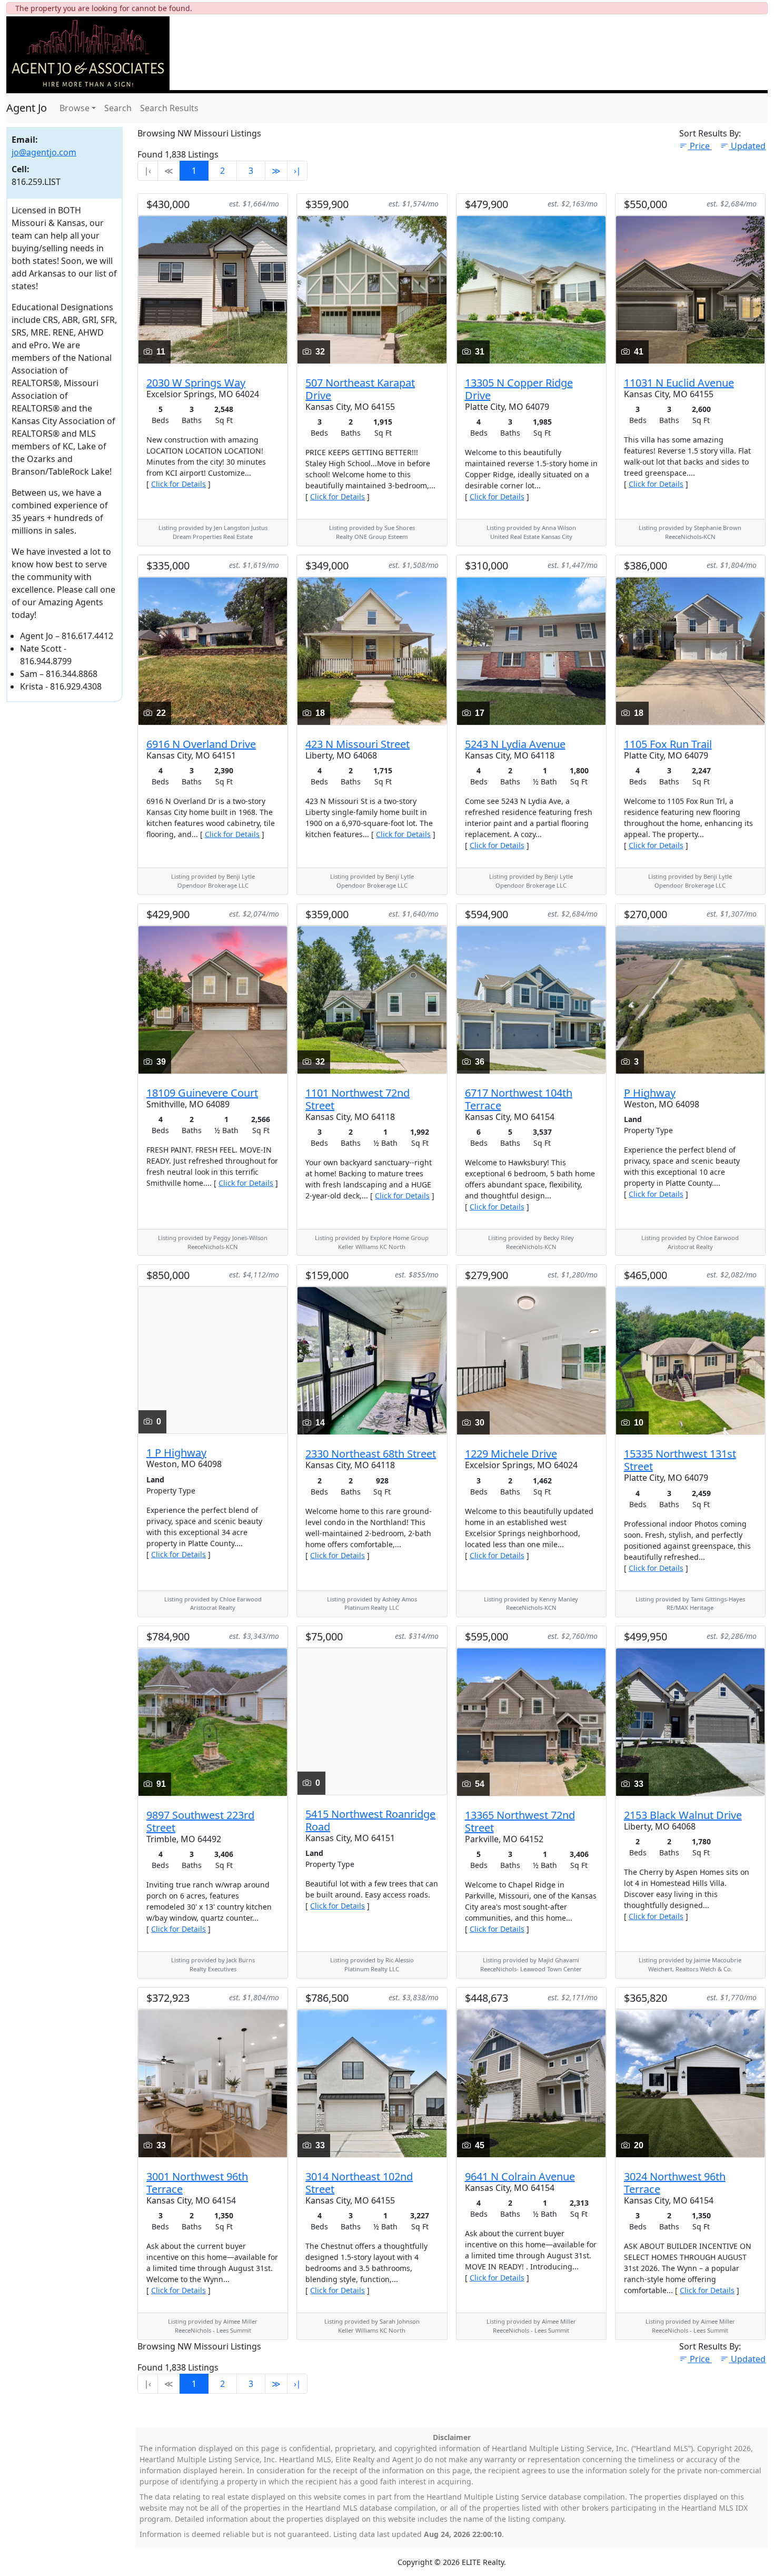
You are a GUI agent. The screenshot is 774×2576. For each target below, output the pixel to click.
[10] (690, 1360)
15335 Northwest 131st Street (680, 1460)
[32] (372, 289)
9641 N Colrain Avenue (520, 2176)
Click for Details (178, 484)
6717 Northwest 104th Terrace (519, 1099)
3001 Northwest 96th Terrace (197, 2183)
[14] (372, 1360)
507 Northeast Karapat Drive (360, 389)
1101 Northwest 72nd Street (358, 1099)
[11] (213, 289)
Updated (748, 146)
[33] (690, 1721)
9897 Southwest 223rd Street (200, 1821)
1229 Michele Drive (511, 1454)
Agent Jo (27, 108)
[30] (531, 1360)
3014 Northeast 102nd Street (359, 2183)
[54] (531, 1721)
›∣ (297, 171)
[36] (531, 999)
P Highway (650, 1093)
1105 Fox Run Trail (668, 744)
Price (701, 146)
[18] (372, 650)
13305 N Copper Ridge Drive (519, 389)
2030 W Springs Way (196, 383)
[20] (690, 2082)
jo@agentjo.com (44, 152)
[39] (213, 999)
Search (118, 108)
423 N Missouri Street (358, 744)
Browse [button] (75, 108)
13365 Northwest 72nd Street (520, 1821)
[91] (213, 1721)
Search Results (169, 108)
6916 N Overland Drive (201, 744)
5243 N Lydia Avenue (515, 744)
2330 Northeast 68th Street (371, 1454)
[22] (213, 650)
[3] (690, 999)
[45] (531, 2082)
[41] (690, 289)
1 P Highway (176, 1453)
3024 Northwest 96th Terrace (675, 2183)
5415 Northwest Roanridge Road (370, 1820)
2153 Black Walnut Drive (683, 1815)
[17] (531, 650)
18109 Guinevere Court (202, 1093)
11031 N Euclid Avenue (679, 383)
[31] (531, 289)
